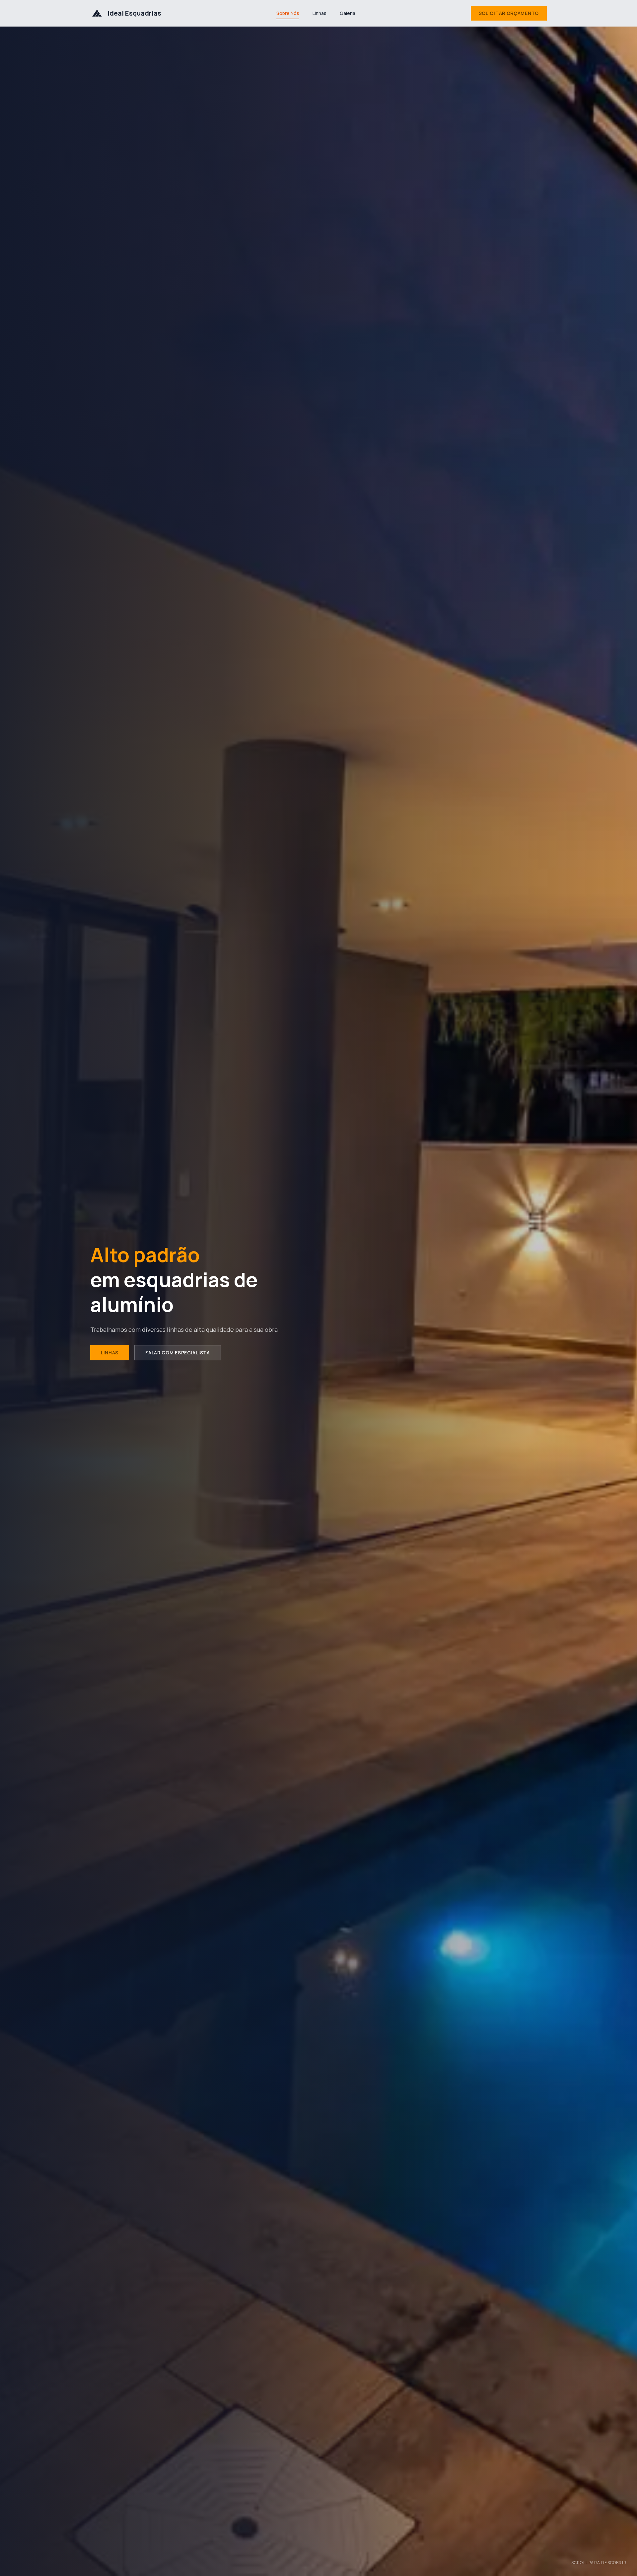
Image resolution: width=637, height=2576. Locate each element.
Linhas (319, 13)
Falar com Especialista (177, 1353)
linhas (110, 1353)
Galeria (348, 13)
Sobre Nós (288, 13)
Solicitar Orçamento (509, 13)
